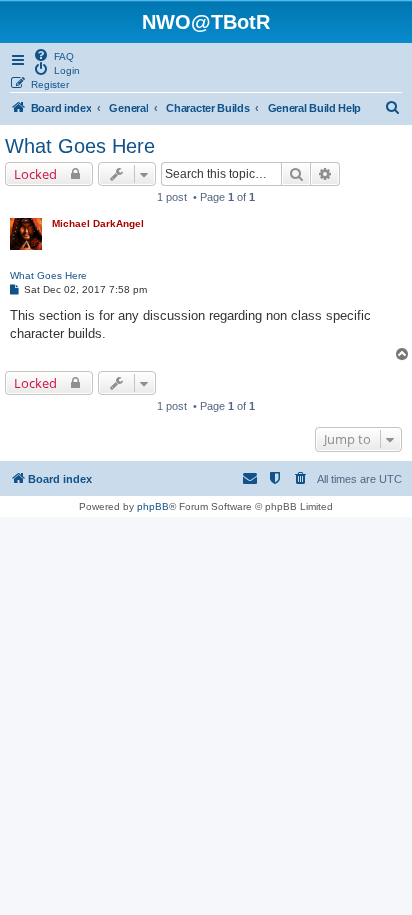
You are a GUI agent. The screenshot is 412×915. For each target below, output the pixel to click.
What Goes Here (80, 146)
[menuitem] (53, 55)
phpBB (153, 506)
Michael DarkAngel (98, 223)
